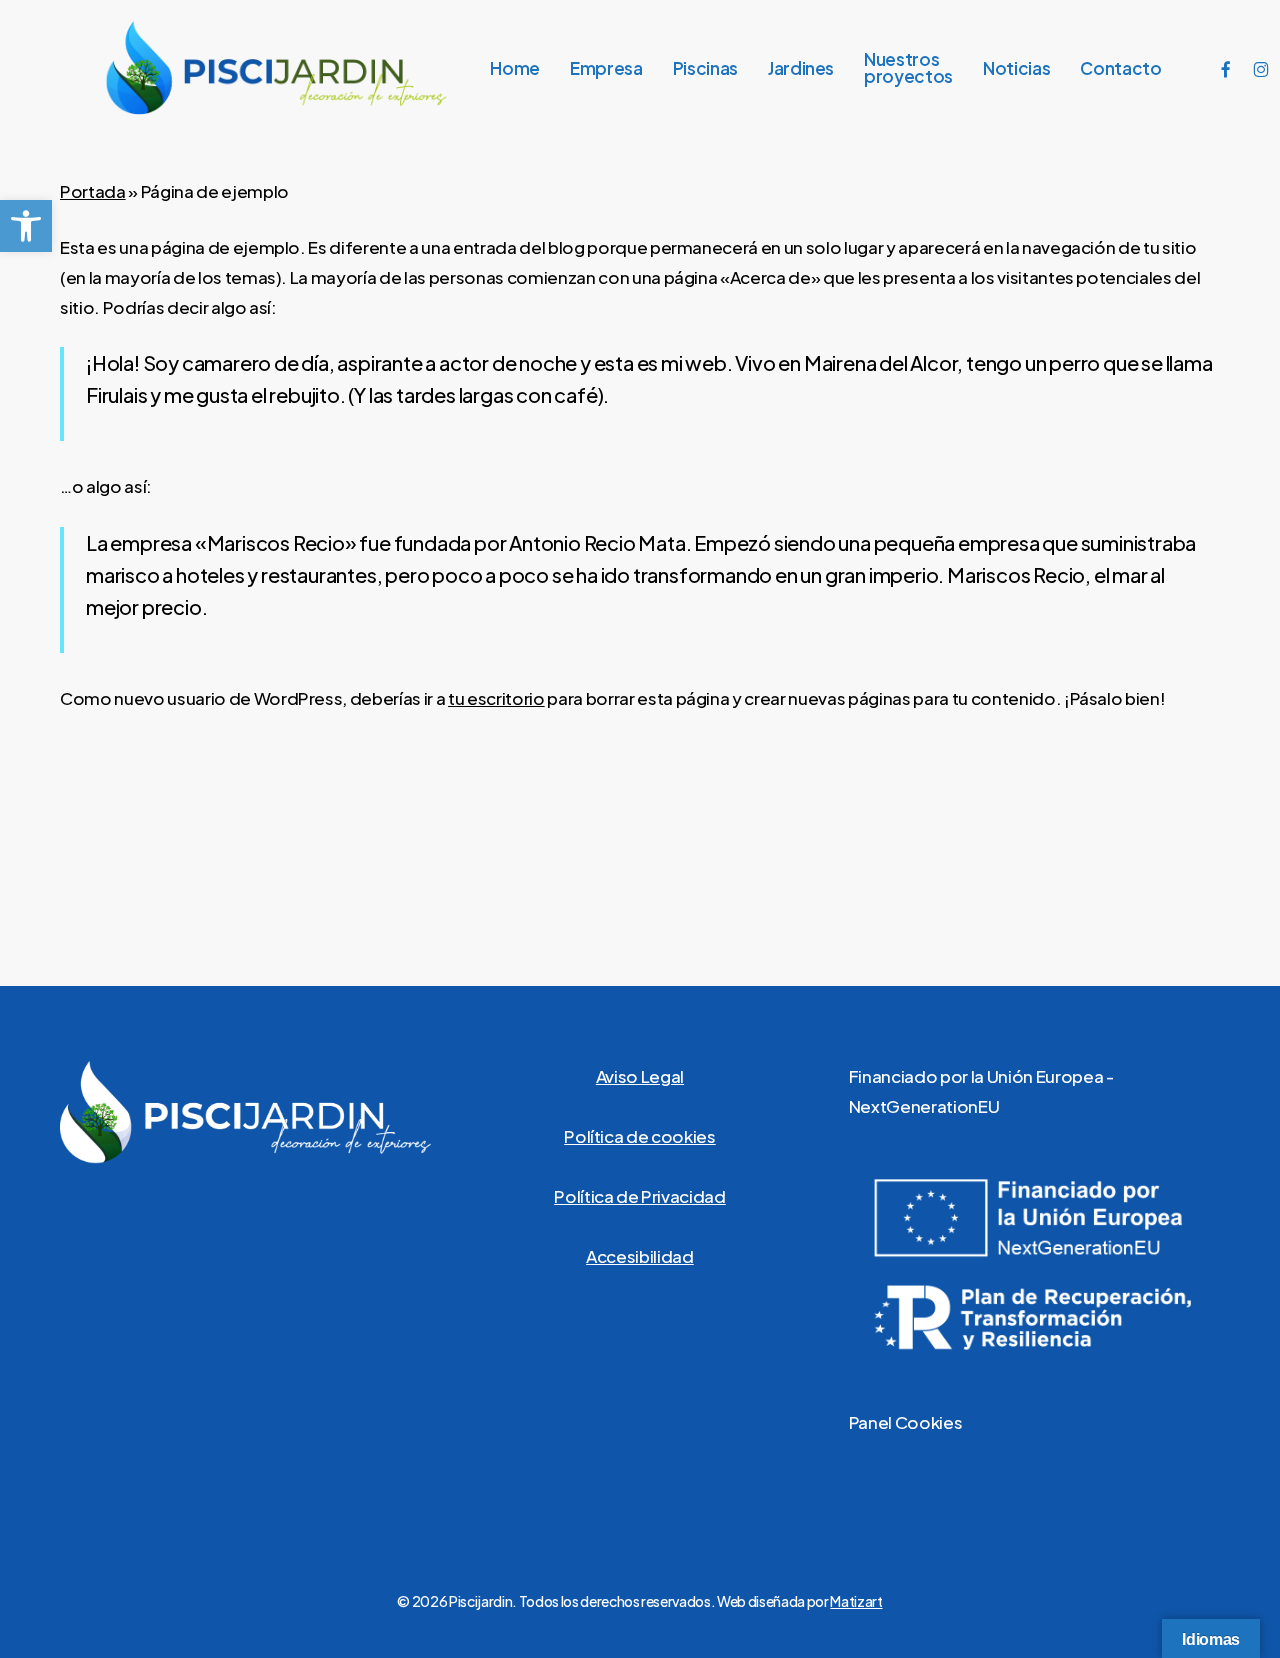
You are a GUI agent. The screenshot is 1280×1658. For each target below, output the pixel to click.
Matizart (856, 1601)
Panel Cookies (906, 1422)
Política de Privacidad (640, 1196)
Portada (93, 191)
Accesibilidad (640, 1256)
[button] (26, 226)
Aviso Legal (640, 1076)
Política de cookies (640, 1136)
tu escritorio (496, 698)
